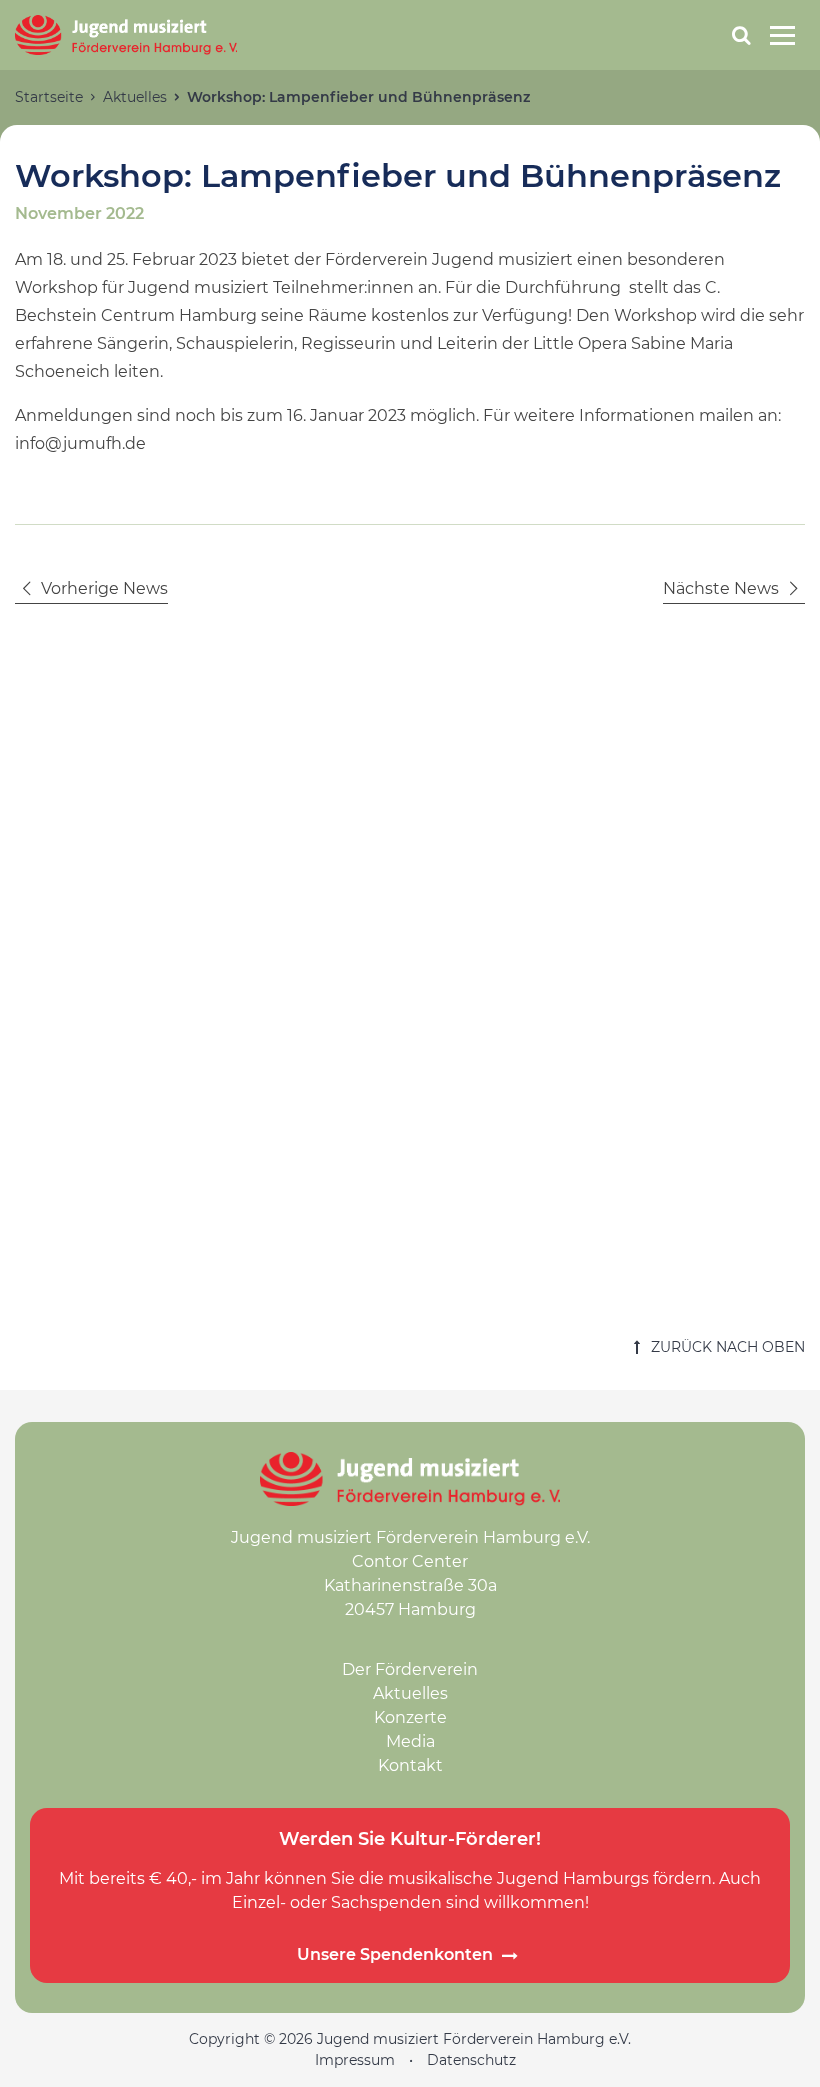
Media (410, 1741)
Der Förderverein (410, 1669)
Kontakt (410, 1765)
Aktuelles (135, 97)
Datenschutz (471, 2060)
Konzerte (410, 1717)
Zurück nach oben (726, 1347)
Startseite (49, 97)
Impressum (355, 2060)
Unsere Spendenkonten (395, 1955)
